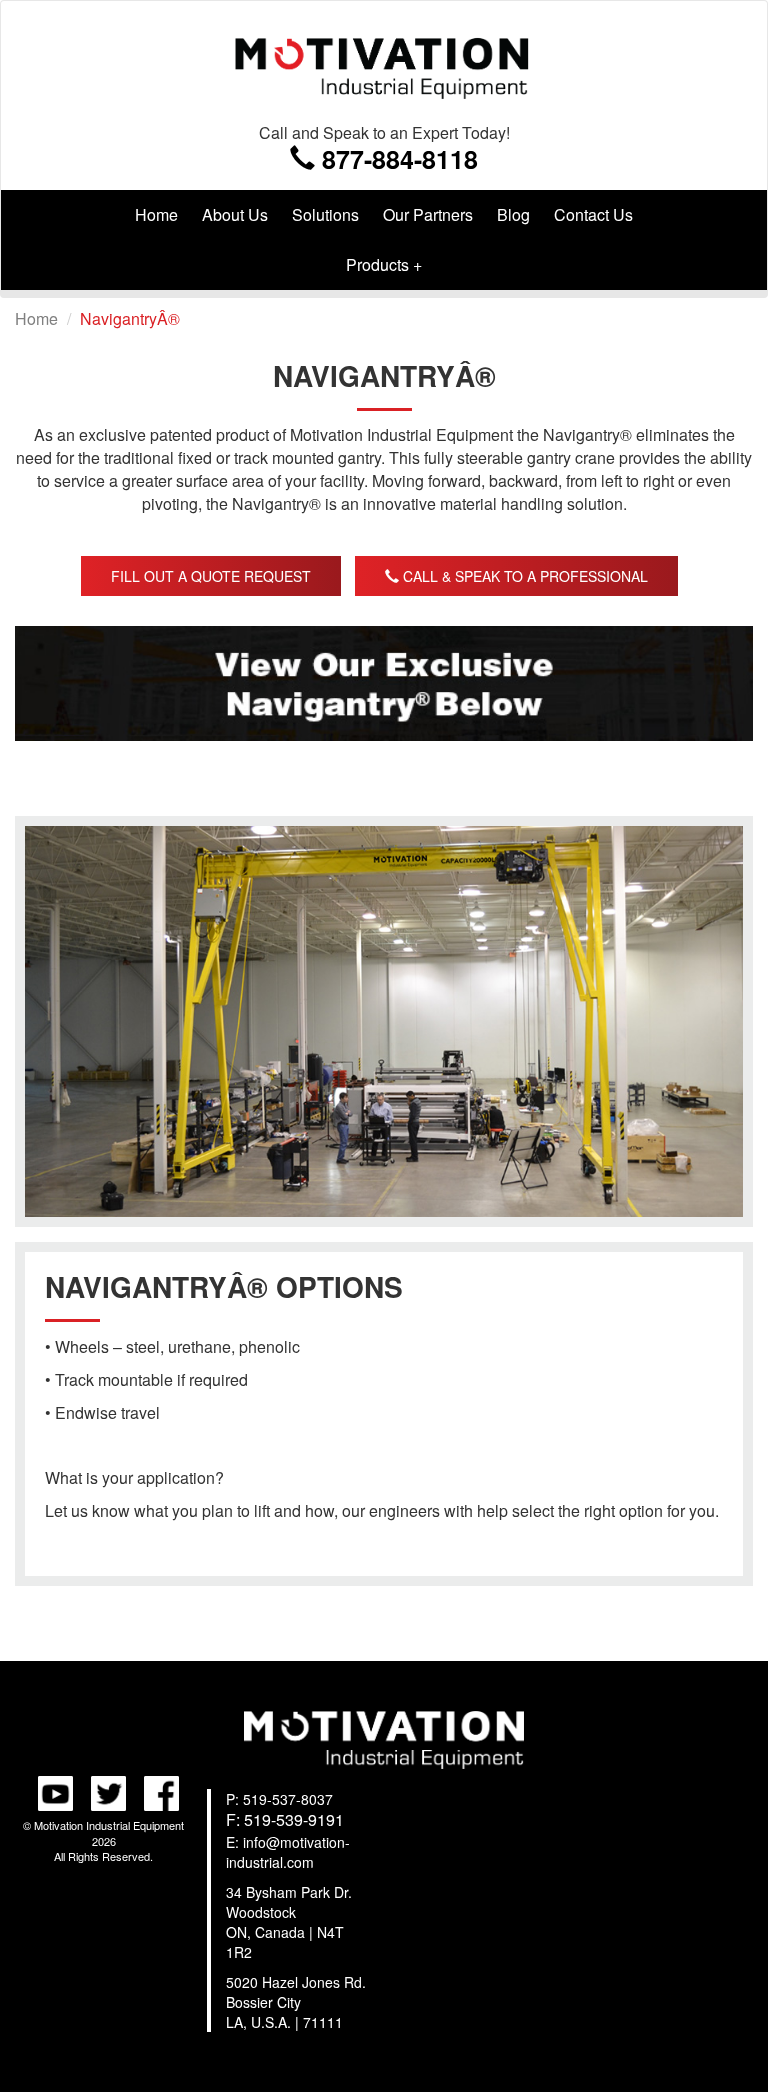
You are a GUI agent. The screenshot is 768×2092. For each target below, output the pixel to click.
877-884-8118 (396, 157)
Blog (513, 214)
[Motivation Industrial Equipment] (384, 61)
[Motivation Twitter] (103, 1791)
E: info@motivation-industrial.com (288, 1852)
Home (156, 214)
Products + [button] (384, 264)
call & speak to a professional (523, 576)
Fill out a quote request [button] (211, 576)
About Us (235, 214)
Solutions (325, 214)
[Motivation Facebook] (156, 1791)
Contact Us (593, 214)
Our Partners (428, 214)
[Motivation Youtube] (50, 1791)
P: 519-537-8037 (279, 1799)
